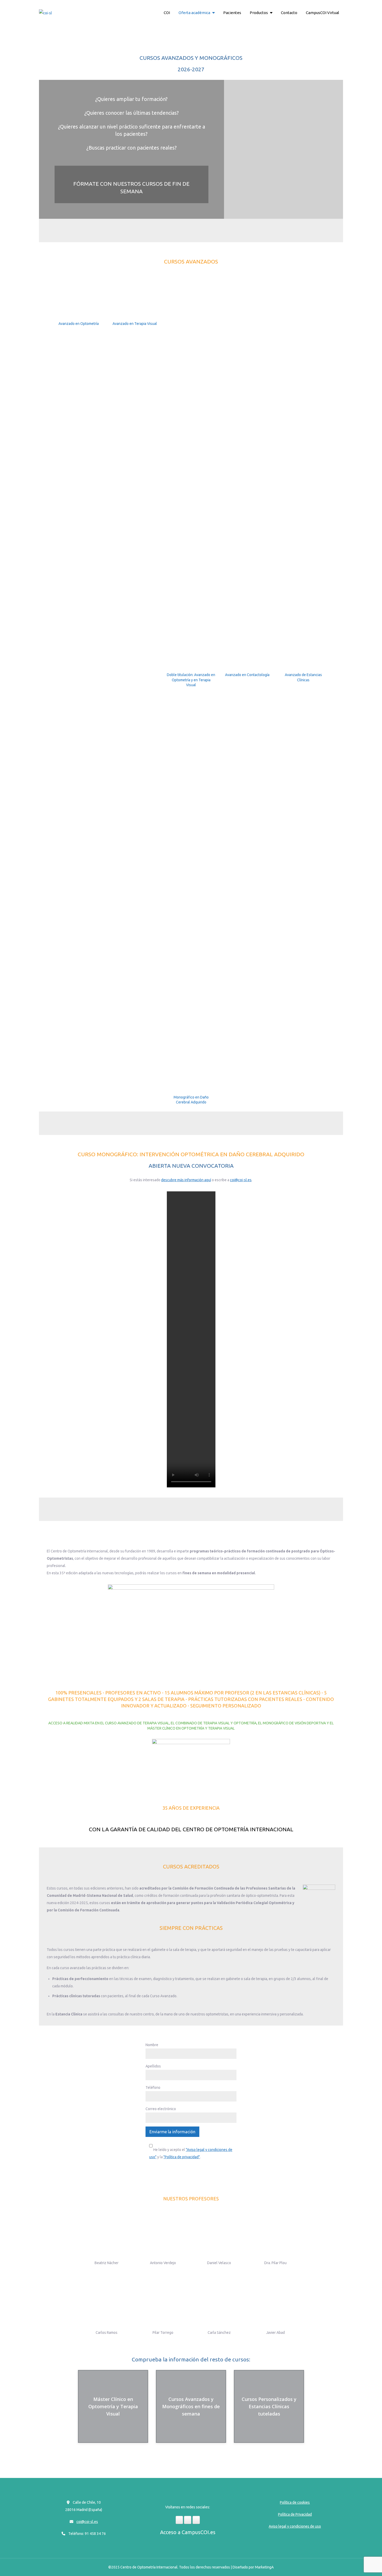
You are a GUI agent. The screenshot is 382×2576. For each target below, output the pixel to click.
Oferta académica (194, 13)
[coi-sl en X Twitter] (196, 2520)
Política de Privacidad (295, 2514)
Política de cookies (295, 2502)
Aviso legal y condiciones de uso (295, 2526)
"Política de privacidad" (182, 2157)
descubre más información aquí (186, 1180)
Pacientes (232, 13)
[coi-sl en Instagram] (188, 2520)
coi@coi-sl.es (241, 1180)
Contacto (289, 13)
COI (167, 13)
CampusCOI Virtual (322, 13)
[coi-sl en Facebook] (179, 2520)
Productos (259, 13)
